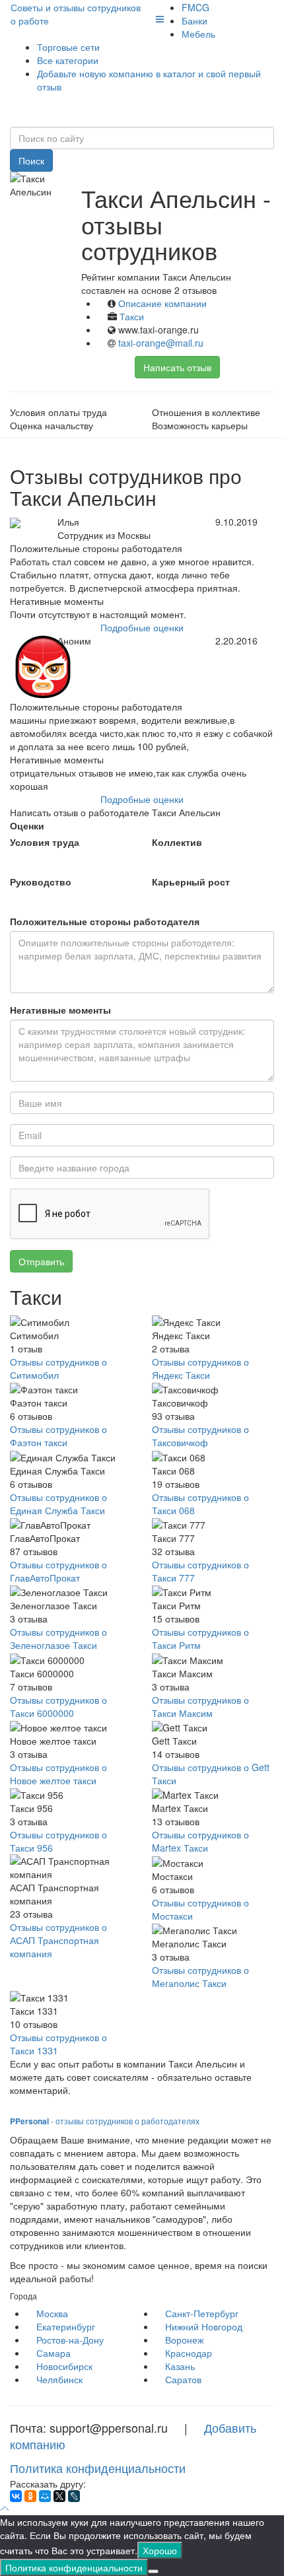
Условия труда (45, 842)
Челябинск (59, 2379)
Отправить (41, 1261)
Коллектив (177, 842)
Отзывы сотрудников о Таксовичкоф (200, 1436)
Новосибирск (64, 2366)
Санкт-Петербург (202, 2313)
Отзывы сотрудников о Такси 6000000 (58, 1706)
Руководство (41, 882)
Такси (132, 316)
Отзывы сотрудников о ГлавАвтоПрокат (58, 1571)
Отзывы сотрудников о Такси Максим (200, 1706)
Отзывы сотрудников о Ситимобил (58, 1368)
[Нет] (153, 2571)
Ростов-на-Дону (70, 2340)
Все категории (68, 60)
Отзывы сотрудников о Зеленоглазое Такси (58, 1638)
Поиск (31, 160)
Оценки (27, 825)
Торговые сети (68, 47)
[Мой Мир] (45, 2496)
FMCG (195, 7)
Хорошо (160, 2550)
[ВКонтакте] (16, 2496)
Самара (53, 2353)
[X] (59, 2496)
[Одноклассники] (30, 2496)
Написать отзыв (177, 367)
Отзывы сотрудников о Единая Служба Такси (58, 1504)
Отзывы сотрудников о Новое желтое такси (58, 1774)
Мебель (198, 34)
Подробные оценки (142, 627)
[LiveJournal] (74, 2496)
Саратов (183, 2379)
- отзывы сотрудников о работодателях (105, 2121)
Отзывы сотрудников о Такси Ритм (200, 1638)
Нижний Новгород (204, 2326)
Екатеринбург (66, 2326)
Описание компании (162, 303)
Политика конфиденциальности (98, 2468)
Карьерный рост (191, 882)
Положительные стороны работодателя (105, 921)
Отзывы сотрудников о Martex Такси (200, 1841)
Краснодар (189, 2353)
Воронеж (184, 2340)
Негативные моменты (60, 1010)
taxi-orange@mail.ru (161, 343)
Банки (195, 20)
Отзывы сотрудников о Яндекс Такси (200, 1368)
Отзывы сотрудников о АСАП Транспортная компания (58, 1940)
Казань (180, 2366)
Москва (52, 2313)
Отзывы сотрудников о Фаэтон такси (58, 1436)
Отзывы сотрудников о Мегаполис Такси (200, 1976)
